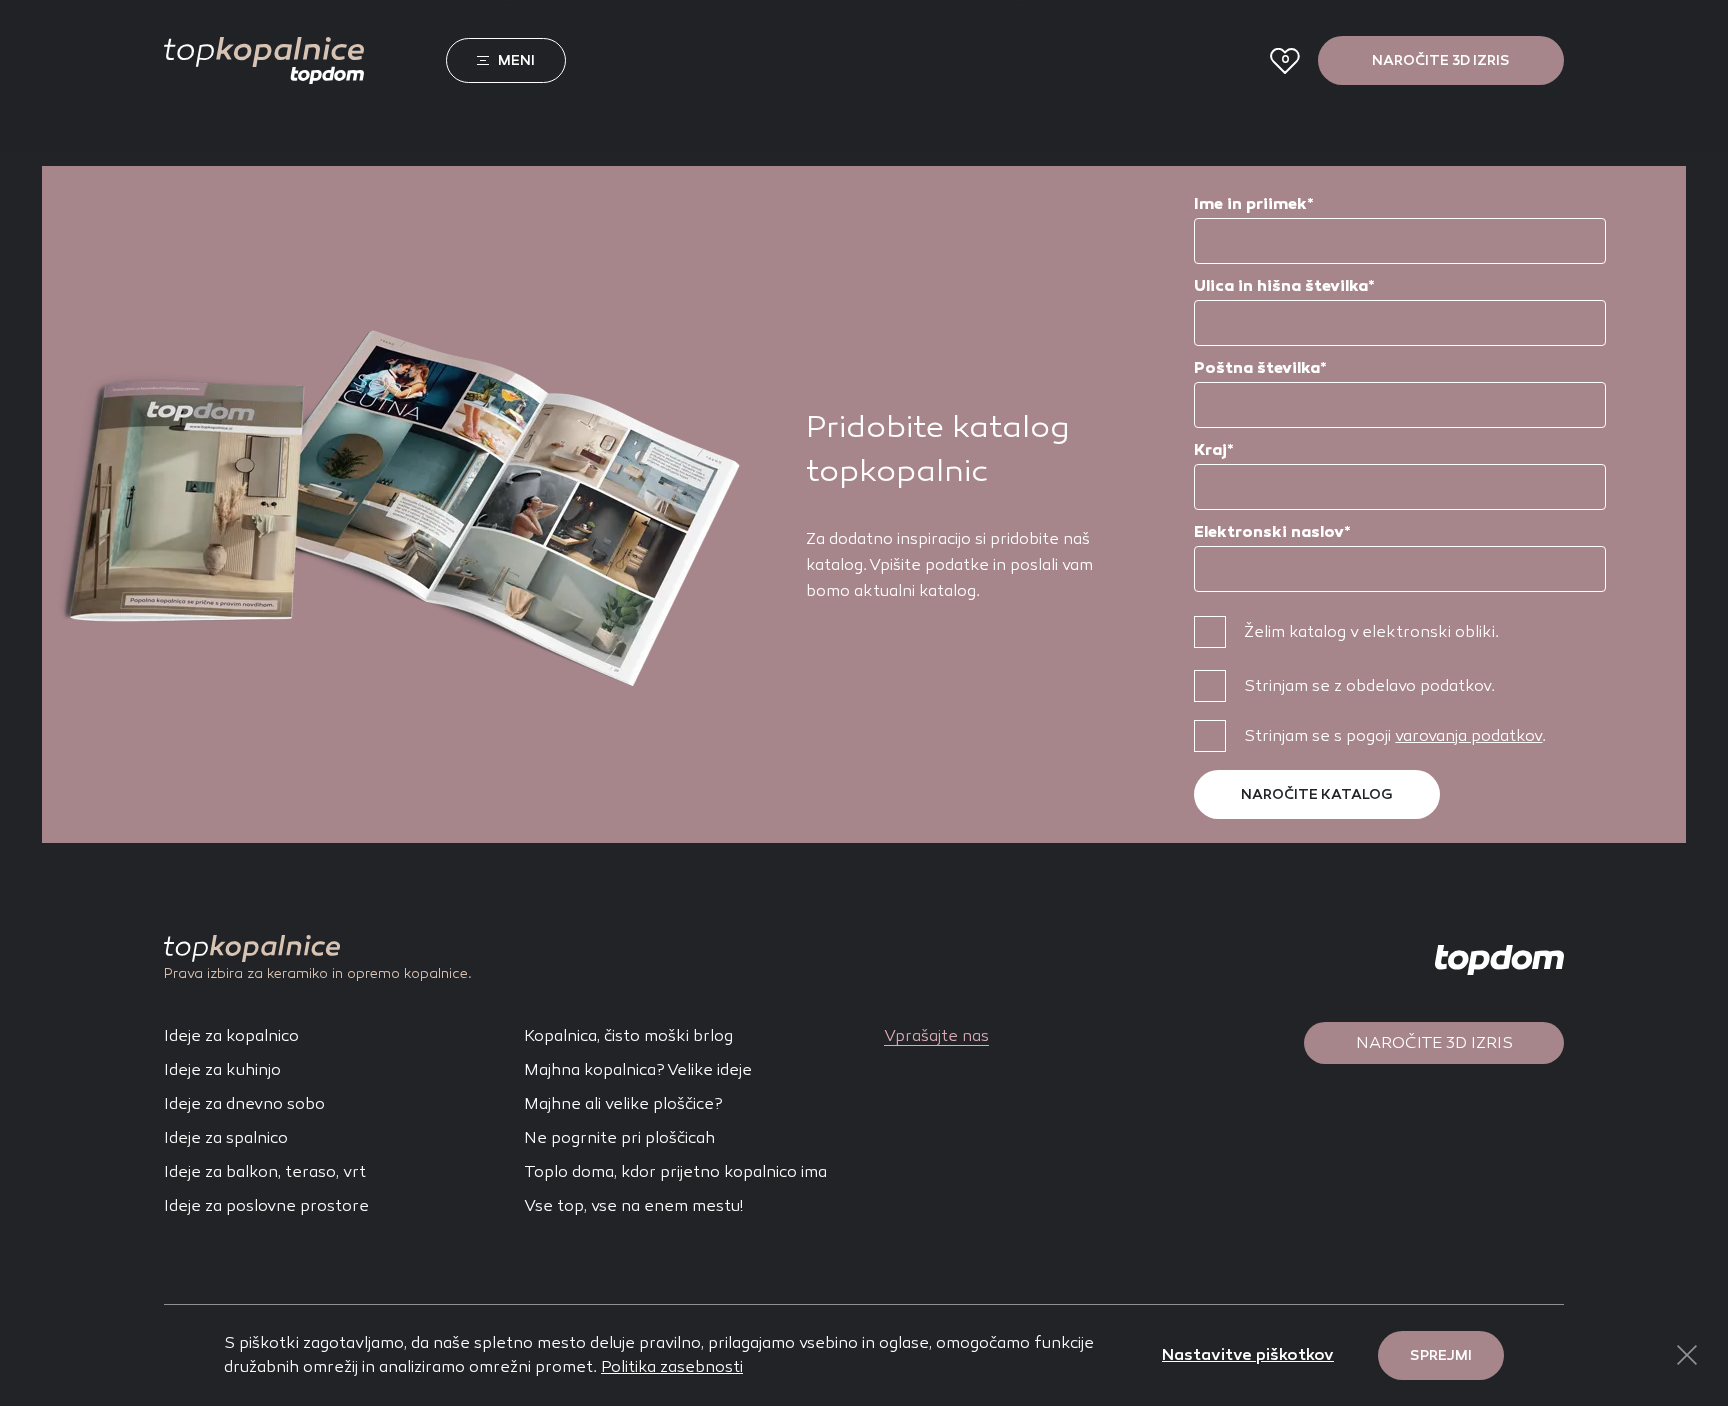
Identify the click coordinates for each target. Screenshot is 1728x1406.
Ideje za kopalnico (231, 1035)
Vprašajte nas (936, 1035)
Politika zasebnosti (672, 1366)
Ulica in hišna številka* (1284, 285)
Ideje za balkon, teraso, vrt (265, 1171)
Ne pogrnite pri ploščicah (619, 1137)
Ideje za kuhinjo (222, 1069)
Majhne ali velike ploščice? (623, 1103)
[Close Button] (1687, 1355)
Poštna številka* (1260, 367)
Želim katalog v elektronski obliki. (1371, 631)
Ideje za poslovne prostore (266, 1205)
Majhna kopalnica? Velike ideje (638, 1069)
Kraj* (1214, 449)
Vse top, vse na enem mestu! (633, 1205)
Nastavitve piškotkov (1248, 1354)
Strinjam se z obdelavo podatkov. (1369, 685)
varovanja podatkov (1468, 735)
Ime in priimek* (1254, 203)
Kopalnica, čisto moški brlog (628, 1035)
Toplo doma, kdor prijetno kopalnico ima (675, 1171)
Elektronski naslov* (1272, 531)
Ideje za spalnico (226, 1137)
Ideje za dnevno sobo (244, 1103)
